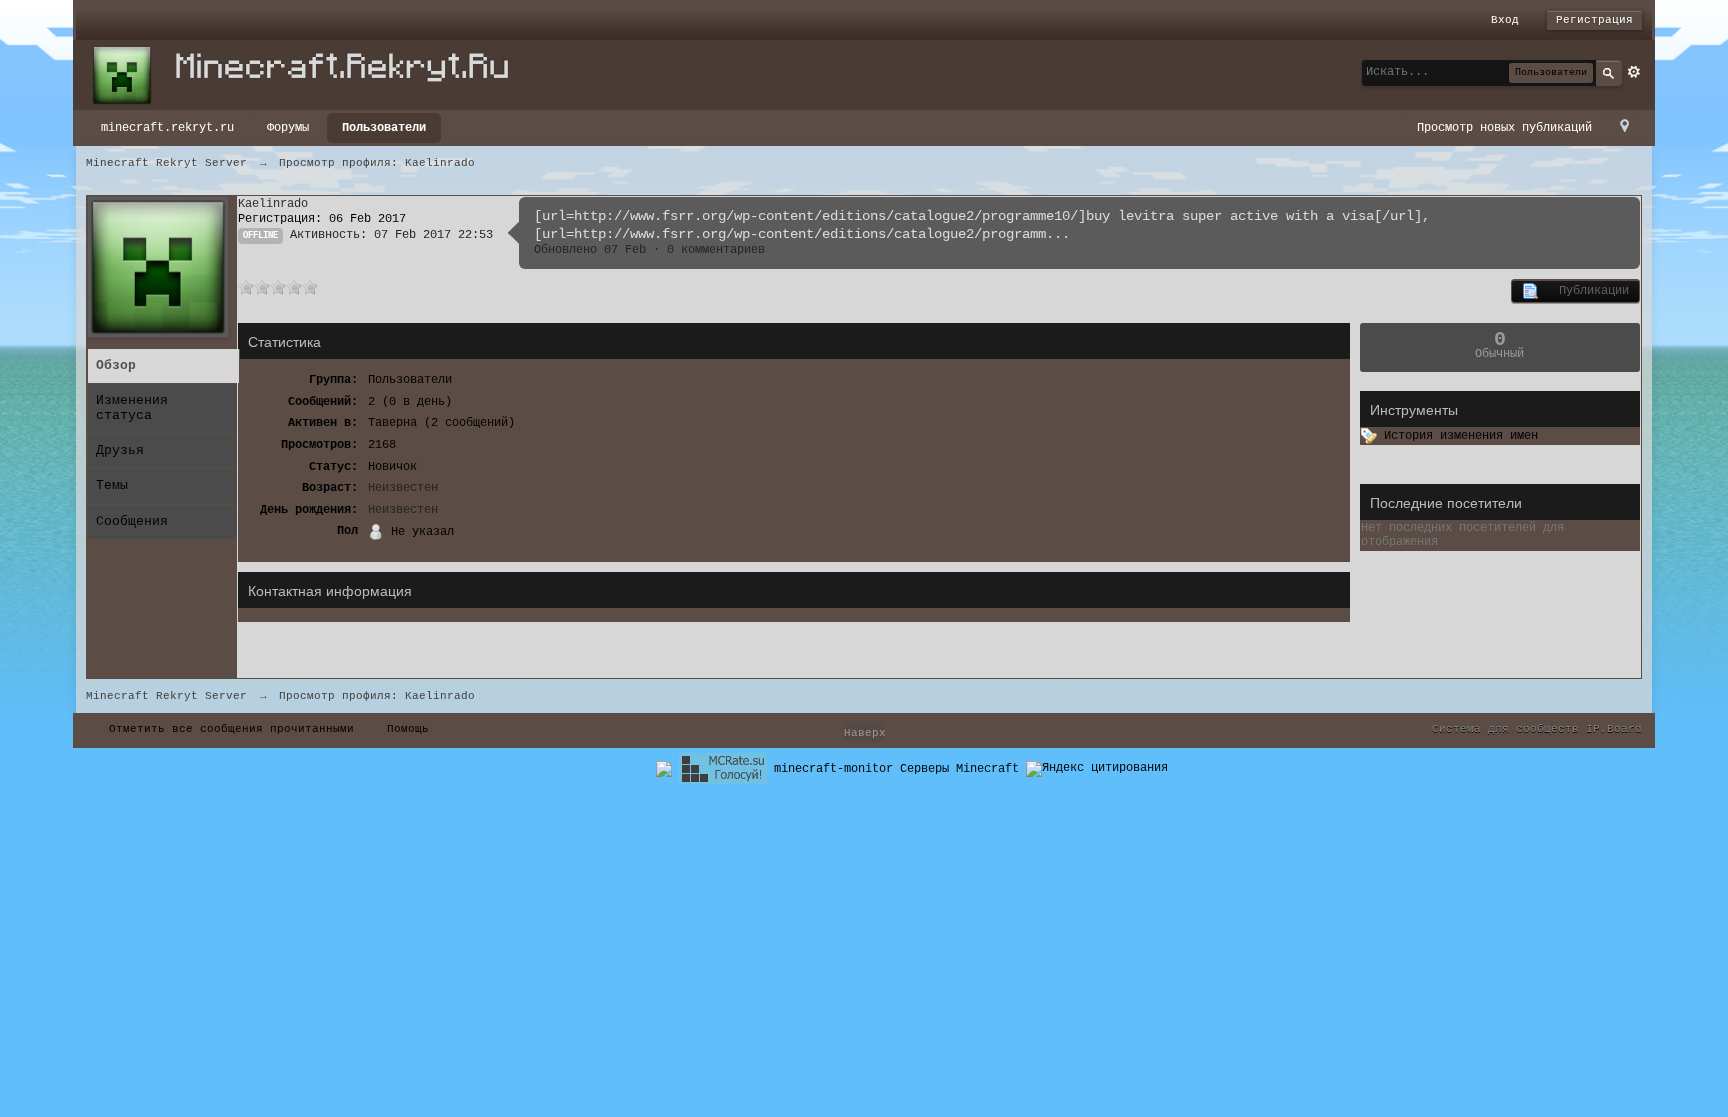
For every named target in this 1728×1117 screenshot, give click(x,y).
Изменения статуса (132, 407)
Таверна (392, 423)
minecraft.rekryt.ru (167, 128)
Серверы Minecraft (959, 769)
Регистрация (1594, 20)
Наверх (864, 733)
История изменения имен (1457, 436)
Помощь (408, 729)
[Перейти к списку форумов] (310, 75)
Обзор (116, 365)
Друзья (120, 450)
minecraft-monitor (833, 769)
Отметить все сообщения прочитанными (231, 729)
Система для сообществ (1505, 729)
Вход (1505, 20)
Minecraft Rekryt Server (166, 696)
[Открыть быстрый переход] (1624, 127)
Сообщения (132, 521)
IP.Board (1614, 729)
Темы (112, 485)
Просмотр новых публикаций (1504, 128)
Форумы (288, 128)
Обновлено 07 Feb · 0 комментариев (649, 250)
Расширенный (1634, 72)
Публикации (1583, 291)
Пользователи (384, 128)
